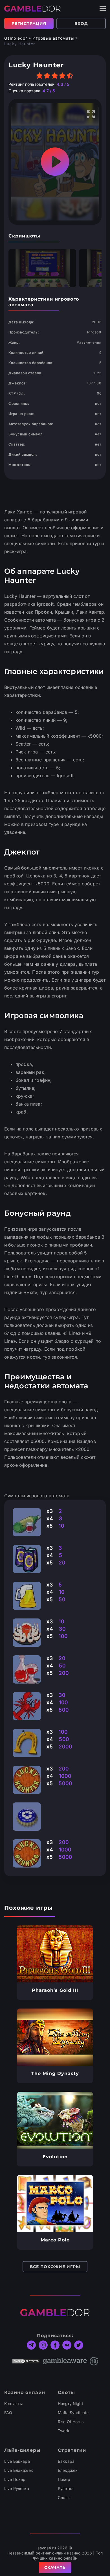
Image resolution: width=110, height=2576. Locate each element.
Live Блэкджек (19, 2470)
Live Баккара (17, 2461)
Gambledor (16, 38)
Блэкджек (68, 2470)
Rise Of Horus (71, 2422)
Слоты (64, 2497)
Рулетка (66, 2488)
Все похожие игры (55, 2267)
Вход (81, 23)
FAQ (8, 2413)
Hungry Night (71, 2403)
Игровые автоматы (53, 38)
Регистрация (29, 23)
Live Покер (15, 2479)
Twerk (64, 2431)
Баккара (66, 2461)
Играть (55, 1954)
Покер (64, 2479)
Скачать (55, 2568)
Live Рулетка (17, 2488)
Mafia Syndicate (73, 2413)
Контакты (13, 2403)
